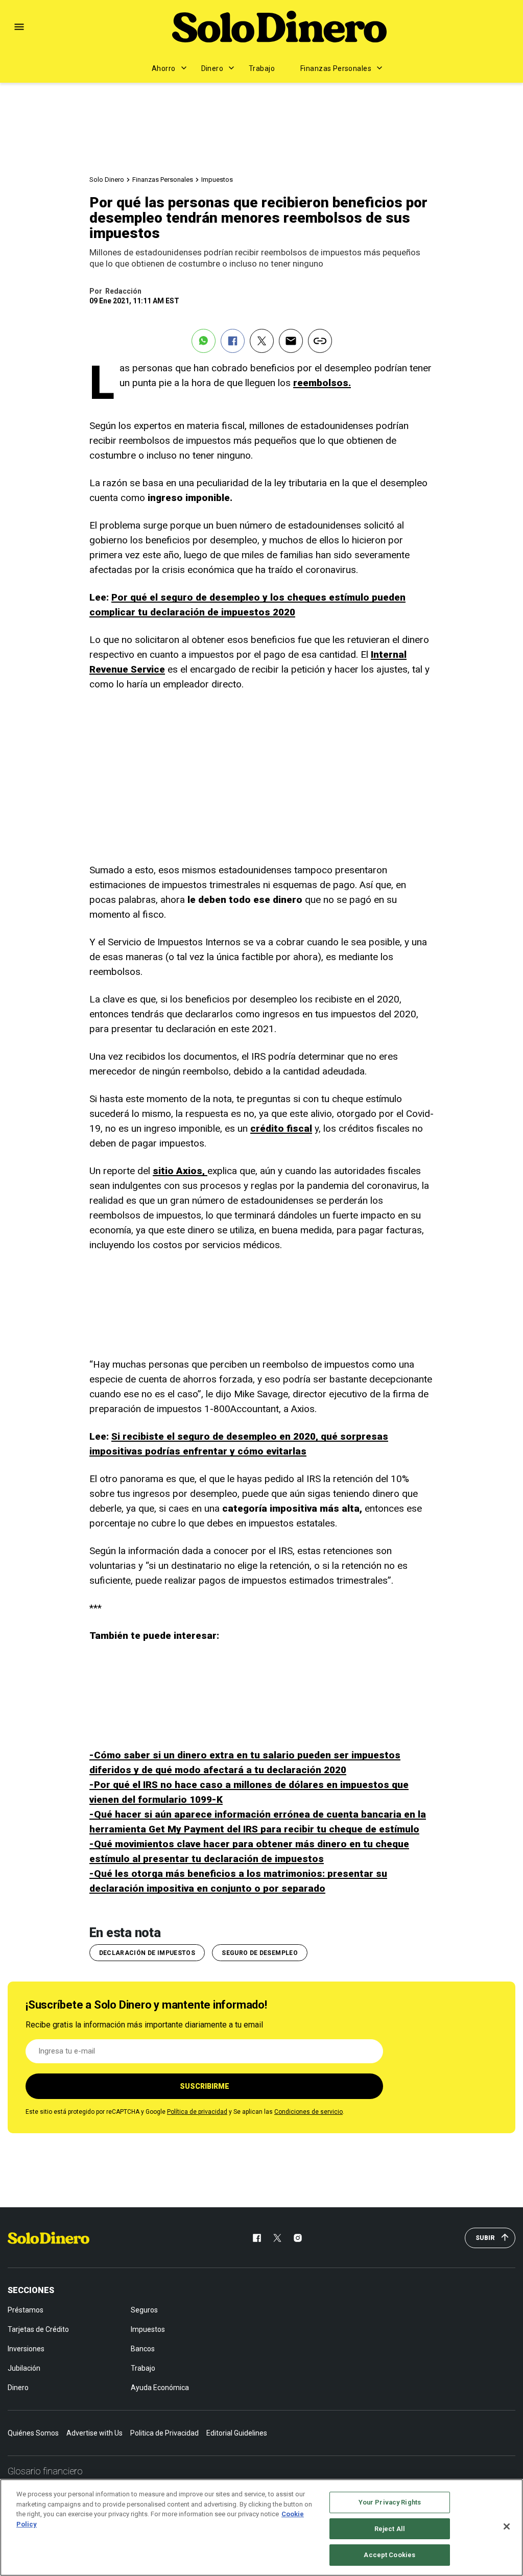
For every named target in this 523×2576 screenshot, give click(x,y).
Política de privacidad (197, 2112)
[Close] (507, 2526)
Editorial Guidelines (237, 2433)
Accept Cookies (389, 2555)
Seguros (144, 2310)
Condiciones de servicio (308, 2112)
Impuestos (217, 180)
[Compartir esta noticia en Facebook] (233, 341)
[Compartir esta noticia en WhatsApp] (204, 341)
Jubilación (24, 2368)
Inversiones (26, 2349)
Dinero (212, 68)
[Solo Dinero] (279, 27)
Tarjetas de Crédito (38, 2329)
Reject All (390, 2529)
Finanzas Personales (336, 68)
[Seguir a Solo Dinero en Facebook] (257, 2238)
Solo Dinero (107, 180)
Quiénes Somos (33, 2433)
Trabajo (262, 68)
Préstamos (26, 2310)
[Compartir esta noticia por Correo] (291, 341)
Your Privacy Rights (390, 2502)
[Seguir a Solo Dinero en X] (277, 2238)
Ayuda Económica (160, 2388)
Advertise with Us (94, 2433)
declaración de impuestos (147, 1953)
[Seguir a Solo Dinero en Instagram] (298, 2238)
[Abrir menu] (19, 27)
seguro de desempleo (260, 1953)
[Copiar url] (320, 341)
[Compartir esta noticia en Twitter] (262, 341)
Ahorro (164, 68)
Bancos (143, 2349)
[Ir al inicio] (49, 2238)
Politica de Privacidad (164, 2433)
